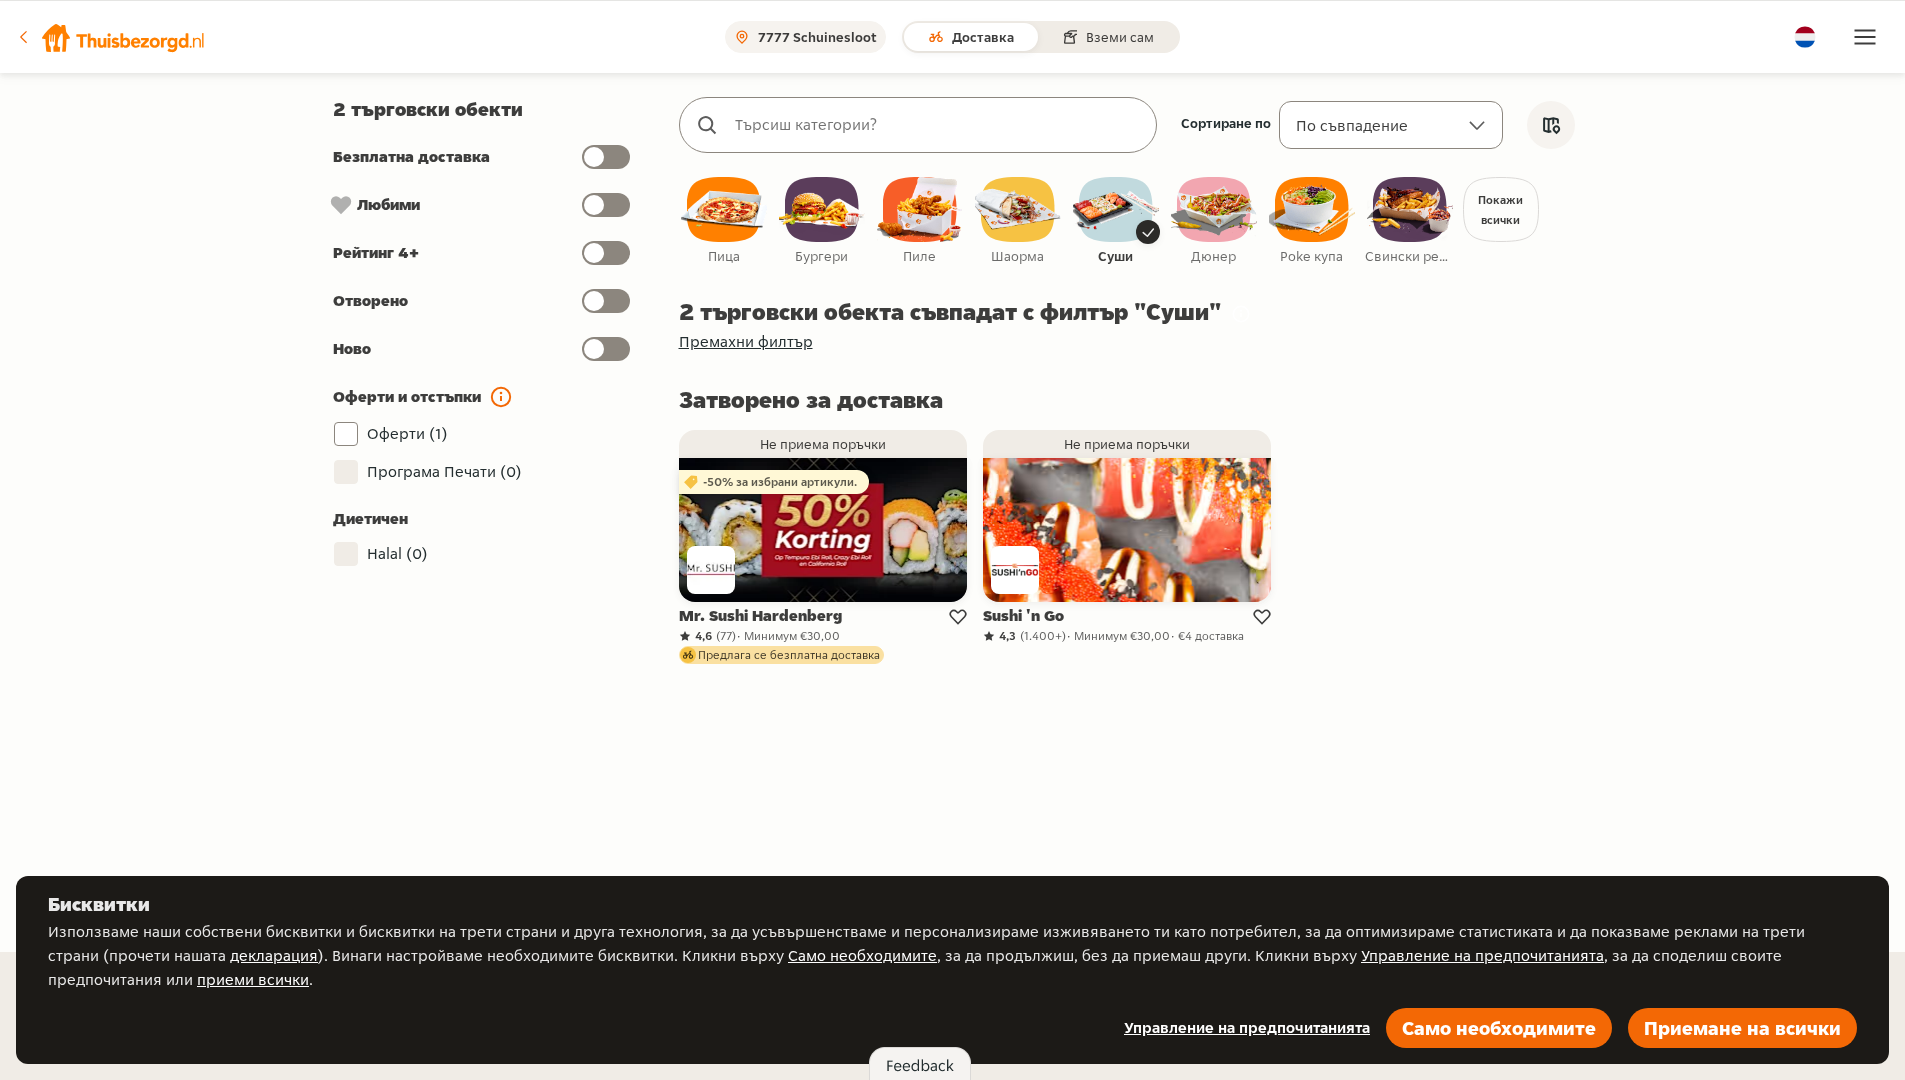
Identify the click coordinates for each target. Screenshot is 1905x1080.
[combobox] (938, 125)
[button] (111, 37)
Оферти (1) (407, 433)
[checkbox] (724, 221)
